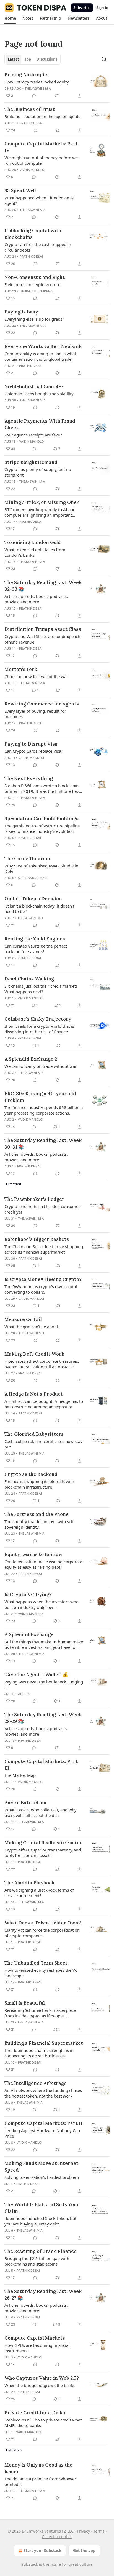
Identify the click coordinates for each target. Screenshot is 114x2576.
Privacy (83, 2531)
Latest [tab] (13, 59)
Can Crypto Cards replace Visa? (34, 751)
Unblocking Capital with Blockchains (33, 234)
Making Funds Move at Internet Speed (41, 2167)
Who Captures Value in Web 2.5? (42, 2378)
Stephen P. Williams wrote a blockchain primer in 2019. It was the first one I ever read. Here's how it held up (44, 788)
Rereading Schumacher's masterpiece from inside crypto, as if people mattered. (40, 2013)
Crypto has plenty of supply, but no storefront (38, 472)
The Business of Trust (30, 109)
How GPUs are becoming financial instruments (37, 2348)
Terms (99, 2531)
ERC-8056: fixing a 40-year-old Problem (40, 1097)
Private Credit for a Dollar (35, 2413)
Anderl (24, 1694)
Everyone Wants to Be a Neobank (43, 346)
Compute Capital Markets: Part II (43, 2123)
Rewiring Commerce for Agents (42, 704)
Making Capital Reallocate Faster (43, 1843)
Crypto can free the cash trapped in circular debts (38, 247)
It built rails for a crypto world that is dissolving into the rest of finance (39, 1029)
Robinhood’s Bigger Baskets (37, 1239)
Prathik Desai (31, 123)
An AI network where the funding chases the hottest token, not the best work (43, 2093)
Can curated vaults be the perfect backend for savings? (36, 949)
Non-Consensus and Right (35, 277)
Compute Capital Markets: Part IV (41, 147)
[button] (10, 18)
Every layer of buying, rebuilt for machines (35, 714)
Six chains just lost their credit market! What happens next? (41, 989)
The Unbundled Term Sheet (36, 1963)
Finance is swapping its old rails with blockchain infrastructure (39, 1484)
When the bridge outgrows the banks (40, 2385)
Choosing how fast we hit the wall (37, 676)
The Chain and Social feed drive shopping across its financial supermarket (44, 1249)
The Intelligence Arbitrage (36, 2083)
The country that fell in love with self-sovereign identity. (40, 1524)
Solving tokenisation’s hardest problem (42, 2177)
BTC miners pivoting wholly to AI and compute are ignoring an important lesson (40, 512)
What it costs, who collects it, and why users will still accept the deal (41, 1813)
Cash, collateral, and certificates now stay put (43, 1444)
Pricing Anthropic (26, 75)
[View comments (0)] (34, 96)
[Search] (104, 59)
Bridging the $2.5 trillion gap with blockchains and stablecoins (37, 2261)
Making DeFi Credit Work (34, 1354)
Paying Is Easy (21, 312)
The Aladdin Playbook (29, 1883)
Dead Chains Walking (29, 979)
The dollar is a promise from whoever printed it (40, 2481)
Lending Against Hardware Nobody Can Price (42, 2133)
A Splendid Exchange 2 (31, 1059)
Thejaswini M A (38, 88)
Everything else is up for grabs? (34, 319)
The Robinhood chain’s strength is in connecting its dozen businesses (39, 2053)
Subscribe (82, 8)
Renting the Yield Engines (35, 939)
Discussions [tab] (47, 59)
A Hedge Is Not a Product (34, 1394)
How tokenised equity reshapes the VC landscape (41, 1973)
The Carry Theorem (27, 859)
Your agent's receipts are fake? (33, 435)
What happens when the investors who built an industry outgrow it (42, 1604)
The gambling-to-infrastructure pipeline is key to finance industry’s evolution (42, 828)
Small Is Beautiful (25, 2003)
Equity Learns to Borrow (33, 1554)
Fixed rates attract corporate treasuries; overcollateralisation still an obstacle (42, 1364)
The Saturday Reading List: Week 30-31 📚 (43, 1144)
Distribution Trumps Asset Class (43, 629)
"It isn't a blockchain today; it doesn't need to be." (39, 909)
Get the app (84, 2550)
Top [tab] (28, 59)
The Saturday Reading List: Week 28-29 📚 (43, 1718)
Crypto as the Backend (31, 1474)
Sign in (102, 8)
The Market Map (20, 1775)
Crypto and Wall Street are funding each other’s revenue (42, 639)
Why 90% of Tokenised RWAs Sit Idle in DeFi (41, 869)
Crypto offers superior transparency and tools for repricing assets (43, 1853)
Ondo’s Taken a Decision (33, 899)
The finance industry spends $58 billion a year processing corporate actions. (44, 1110)
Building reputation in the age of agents (42, 116)
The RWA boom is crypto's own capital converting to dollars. (41, 1289)
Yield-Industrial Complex (34, 386)
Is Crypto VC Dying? (28, 1594)
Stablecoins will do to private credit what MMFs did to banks (43, 2423)
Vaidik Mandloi (33, 170)
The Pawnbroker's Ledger (34, 1199)
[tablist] (33, 59)
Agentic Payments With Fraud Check (40, 424)
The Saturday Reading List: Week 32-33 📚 (43, 586)
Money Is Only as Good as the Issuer (38, 2468)
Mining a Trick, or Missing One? (42, 502)
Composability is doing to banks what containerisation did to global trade (40, 356)
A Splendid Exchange (29, 1634)
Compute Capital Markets (35, 2338)
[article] (57, 85)
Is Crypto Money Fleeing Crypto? (43, 1279)
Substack (30, 2564)
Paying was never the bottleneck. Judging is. (44, 1685)
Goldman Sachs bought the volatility (39, 394)
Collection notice (57, 2537)
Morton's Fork (21, 669)
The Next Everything (29, 778)
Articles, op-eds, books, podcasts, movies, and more (36, 599)
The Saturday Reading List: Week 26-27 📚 (43, 2295)
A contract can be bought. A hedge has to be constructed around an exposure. (44, 1404)
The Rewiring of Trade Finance (41, 2251)
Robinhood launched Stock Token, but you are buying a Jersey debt (40, 2221)
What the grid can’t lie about (31, 1327)
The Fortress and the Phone (37, 1514)
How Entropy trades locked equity (37, 82)
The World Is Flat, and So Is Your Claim (42, 2208)
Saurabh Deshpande (37, 291)
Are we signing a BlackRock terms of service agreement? (39, 1893)
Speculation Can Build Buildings (42, 818)
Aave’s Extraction (25, 1803)
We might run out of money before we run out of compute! (41, 160)
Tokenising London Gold (33, 542)
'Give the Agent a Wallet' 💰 (36, 1675)
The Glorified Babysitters (34, 1434)
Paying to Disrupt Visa (31, 744)
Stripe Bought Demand (31, 462)
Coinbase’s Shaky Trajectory (38, 1019)
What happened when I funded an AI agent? (39, 200)
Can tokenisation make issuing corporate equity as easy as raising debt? (43, 1564)
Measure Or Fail (23, 1319)
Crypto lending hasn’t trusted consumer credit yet (42, 1209)
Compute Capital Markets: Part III (41, 1765)
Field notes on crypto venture (32, 284)
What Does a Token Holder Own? (43, 1923)
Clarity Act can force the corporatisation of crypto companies (42, 1933)
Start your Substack (42, 2550)
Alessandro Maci (33, 878)
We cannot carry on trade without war (41, 1066)
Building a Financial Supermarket (44, 2043)
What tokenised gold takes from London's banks (35, 552)
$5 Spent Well (20, 190)
